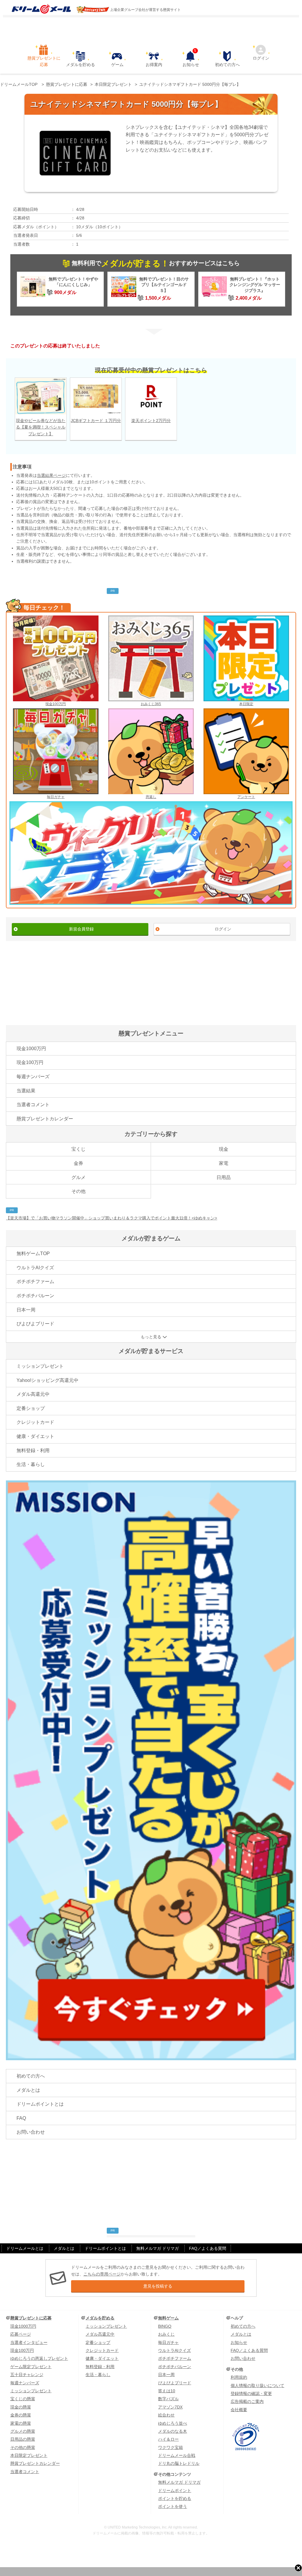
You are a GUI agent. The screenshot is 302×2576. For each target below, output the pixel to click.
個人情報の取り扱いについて (257, 2385)
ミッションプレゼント (40, 1366)
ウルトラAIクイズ (35, 1268)
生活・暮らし (31, 1464)
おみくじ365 (151, 704)
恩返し (151, 797)
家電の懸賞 (21, 2423)
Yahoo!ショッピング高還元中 (47, 1380)
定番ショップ (31, 1408)
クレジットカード (35, 1422)
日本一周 (26, 1310)
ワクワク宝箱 (170, 2447)
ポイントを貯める (175, 2498)
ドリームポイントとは (40, 2104)
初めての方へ (227, 65)
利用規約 (239, 2377)
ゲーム (117, 65)
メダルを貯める (81, 65)
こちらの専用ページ (102, 2274)
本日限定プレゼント (29, 2455)
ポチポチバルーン (35, 1296)
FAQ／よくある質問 (208, 2248)
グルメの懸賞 (23, 2431)
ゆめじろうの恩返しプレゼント (39, 2358)
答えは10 (167, 2391)
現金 (224, 1149)
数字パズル (168, 2399)
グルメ (78, 1177)
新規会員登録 (81, 929)
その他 (78, 1191)
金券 (78, 1163)
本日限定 (246, 704)
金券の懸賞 (21, 2415)
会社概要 (239, 2410)
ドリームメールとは (25, 2248)
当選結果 (26, 1091)
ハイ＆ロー (168, 2439)
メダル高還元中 (33, 1394)
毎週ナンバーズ (33, 1077)
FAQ (21, 2118)
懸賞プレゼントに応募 (44, 61)
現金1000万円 (31, 1049)
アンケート (246, 797)
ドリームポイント (175, 2490)
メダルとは (28, 2090)
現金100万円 (56, 704)
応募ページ (21, 2334)
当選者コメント (33, 1105)
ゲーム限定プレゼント (31, 2367)
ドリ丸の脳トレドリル (179, 2463)
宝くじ (78, 1149)
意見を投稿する (158, 2286)
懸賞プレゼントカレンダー (45, 1119)
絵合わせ (166, 2415)
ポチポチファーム (35, 1282)
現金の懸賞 (21, 2407)
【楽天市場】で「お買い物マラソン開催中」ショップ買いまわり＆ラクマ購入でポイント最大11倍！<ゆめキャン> (111, 1218)
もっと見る (151, 1337)
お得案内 (154, 65)
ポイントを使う (173, 2506)
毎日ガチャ (56, 797)
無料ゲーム (168, 2318)
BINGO (165, 2326)
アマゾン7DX (170, 2407)
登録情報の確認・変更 (251, 2393)
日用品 (224, 1177)
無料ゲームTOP (33, 1253)
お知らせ (191, 59)
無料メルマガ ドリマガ (157, 2248)
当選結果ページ (51, 475)
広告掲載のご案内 (247, 2401)
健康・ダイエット (35, 1436)
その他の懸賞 (23, 2447)
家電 (224, 1163)
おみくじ (166, 2334)
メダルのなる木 (173, 2431)
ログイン (261, 58)
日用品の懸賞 (23, 2439)
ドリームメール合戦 (177, 2455)
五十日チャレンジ (27, 2375)
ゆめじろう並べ (173, 2423)
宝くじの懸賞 (23, 2399)
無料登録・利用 (33, 1450)
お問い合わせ (31, 2132)
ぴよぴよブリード (35, 1324)
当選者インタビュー (29, 2342)
